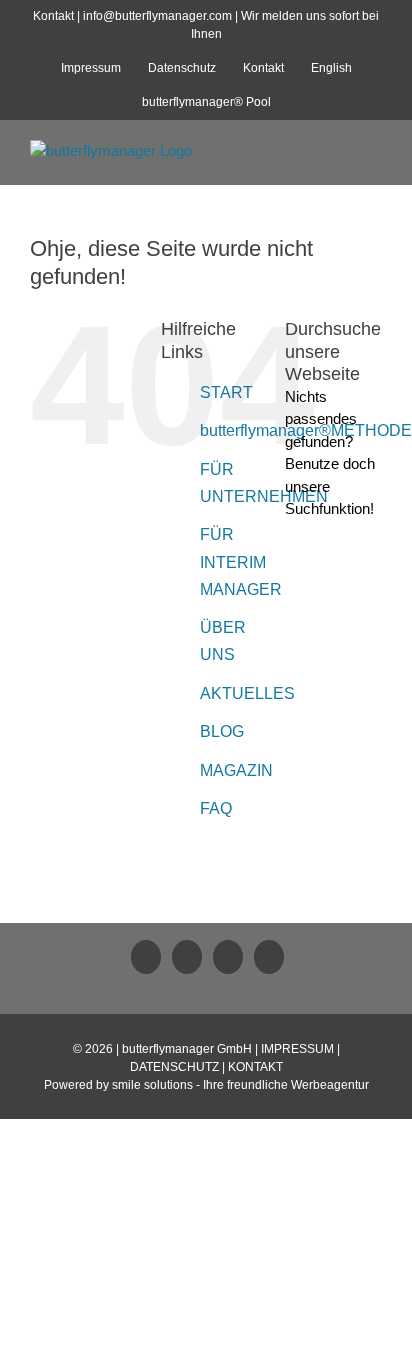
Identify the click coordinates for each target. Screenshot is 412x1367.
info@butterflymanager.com (157, 16)
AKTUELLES (247, 693)
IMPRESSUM (297, 1049)
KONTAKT (255, 1067)
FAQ (216, 808)
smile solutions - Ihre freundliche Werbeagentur (240, 1085)
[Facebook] (187, 957)
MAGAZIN (236, 770)
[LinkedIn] (146, 957)
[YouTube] (228, 957)
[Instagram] (269, 957)
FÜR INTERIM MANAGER (241, 561)
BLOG (222, 731)
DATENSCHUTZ (174, 1067)
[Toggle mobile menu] (374, 153)
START (226, 392)
